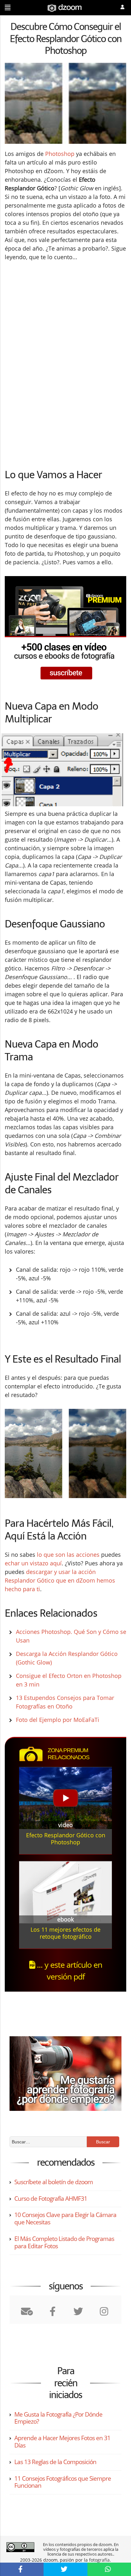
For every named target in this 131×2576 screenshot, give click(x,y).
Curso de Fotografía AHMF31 (51, 2199)
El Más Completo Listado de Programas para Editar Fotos (64, 2242)
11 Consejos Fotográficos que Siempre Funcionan (63, 2482)
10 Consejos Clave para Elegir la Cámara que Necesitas (65, 2218)
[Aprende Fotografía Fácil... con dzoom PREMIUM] (65, 631)
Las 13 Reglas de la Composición (55, 2462)
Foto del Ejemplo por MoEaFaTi (58, 1720)
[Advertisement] (58, 317)
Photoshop (60, 154)
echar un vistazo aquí (33, 1563)
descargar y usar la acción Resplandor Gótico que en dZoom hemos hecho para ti (60, 1580)
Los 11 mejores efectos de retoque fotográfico (65, 1933)
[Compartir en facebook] (22, 2569)
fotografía (99, 2560)
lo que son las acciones (68, 1555)
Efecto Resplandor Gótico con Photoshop (66, 1839)
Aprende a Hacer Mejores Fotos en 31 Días (62, 2442)
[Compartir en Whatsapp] (109, 2569)
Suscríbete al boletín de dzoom (54, 2182)
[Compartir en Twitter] (65, 2569)
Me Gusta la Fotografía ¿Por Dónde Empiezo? (58, 2418)
